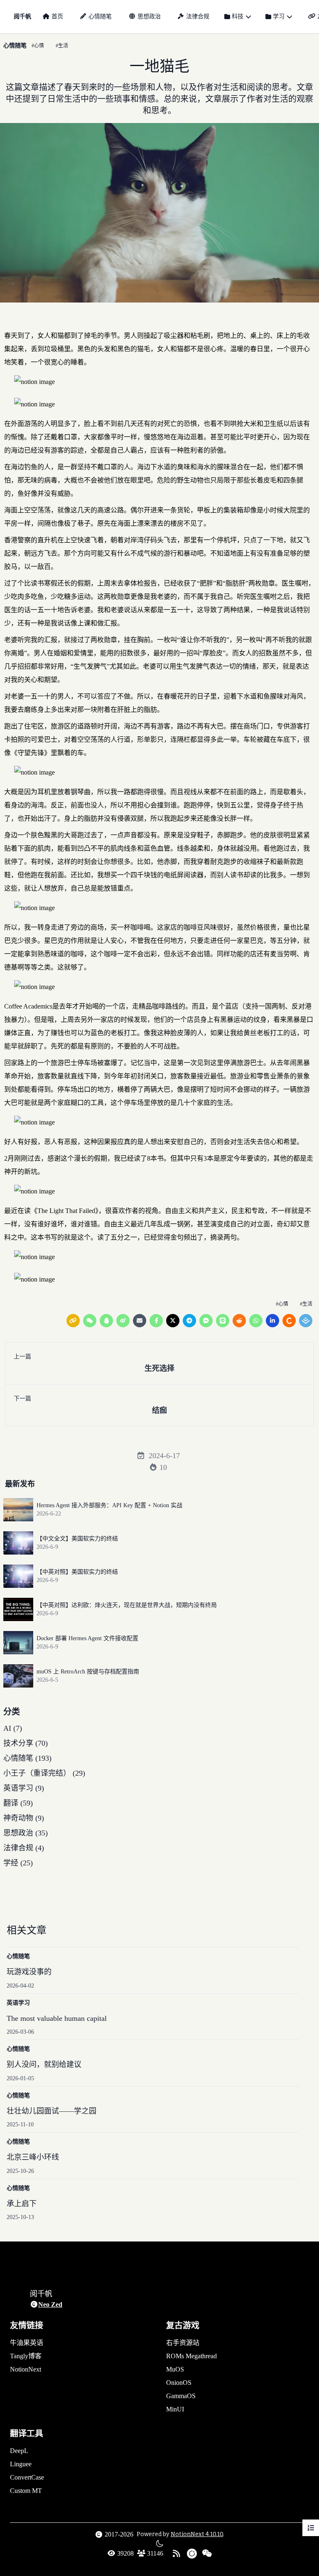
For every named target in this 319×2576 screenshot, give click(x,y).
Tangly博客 (26, 2356)
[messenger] (206, 1321)
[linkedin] (272, 1321)
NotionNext (26, 2369)
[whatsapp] (256, 1321)
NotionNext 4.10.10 (197, 2534)
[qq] (106, 1321)
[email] (140, 1321)
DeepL (19, 2451)
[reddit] (239, 1321)
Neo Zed (50, 2304)
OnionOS (179, 2383)
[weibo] (123, 1321)
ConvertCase (27, 2477)
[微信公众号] (207, 2554)
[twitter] (173, 1321)
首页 (57, 16)
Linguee (21, 2464)
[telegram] (189, 1321)
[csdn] (289, 1321)
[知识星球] (192, 2554)
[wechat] (90, 1321)
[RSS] (177, 2554)
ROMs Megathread (191, 2356)
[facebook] (156, 1321)
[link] (73, 1321)
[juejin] (306, 1321)
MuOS (175, 2369)
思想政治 (149, 16)
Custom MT (26, 2491)
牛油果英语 (27, 2343)
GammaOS (181, 2396)
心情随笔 (100, 16)
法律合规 (198, 16)
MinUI (175, 2409)
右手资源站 (183, 2343)
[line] (223, 1321)
